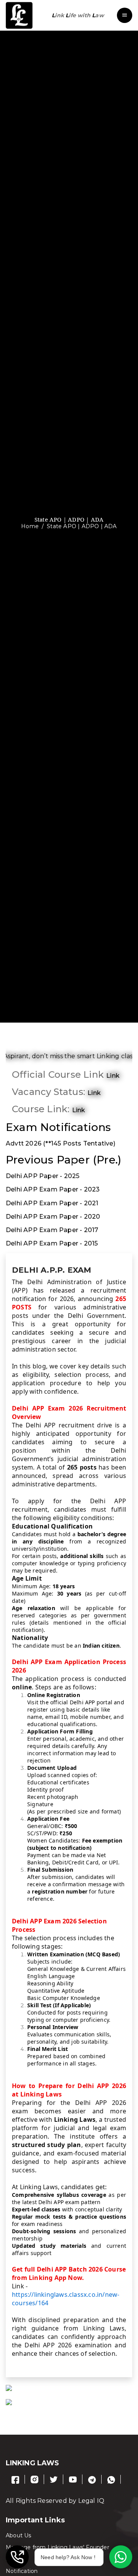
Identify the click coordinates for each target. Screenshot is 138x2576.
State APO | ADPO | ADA (82, 526)
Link (79, 1110)
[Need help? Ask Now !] (121, 2557)
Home (30, 526)
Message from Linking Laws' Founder (58, 2547)
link (113, 1076)
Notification (22, 2571)
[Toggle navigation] (125, 15)
